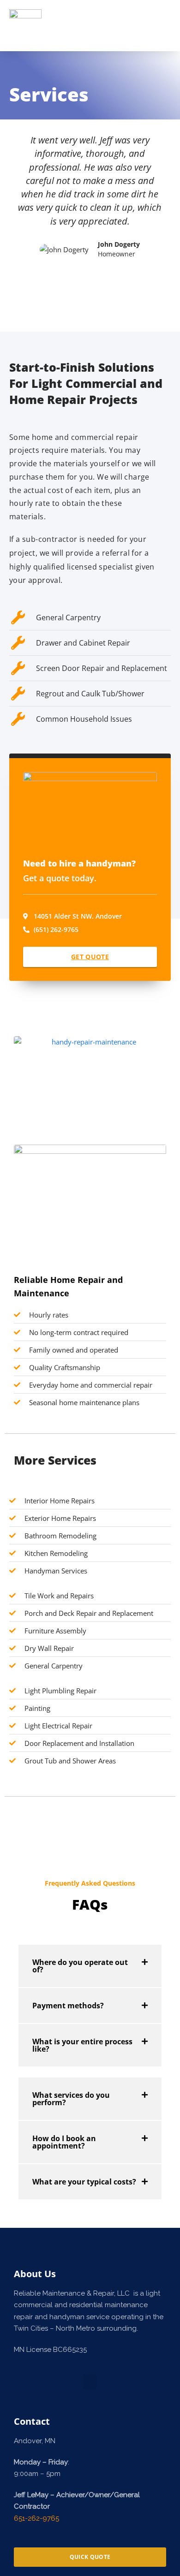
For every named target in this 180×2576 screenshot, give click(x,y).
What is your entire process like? (82, 2045)
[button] (162, 26)
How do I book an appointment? (64, 2142)
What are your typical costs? (84, 2182)
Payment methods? (68, 2006)
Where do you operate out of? (80, 1966)
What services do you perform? (71, 2099)
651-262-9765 (36, 2518)
